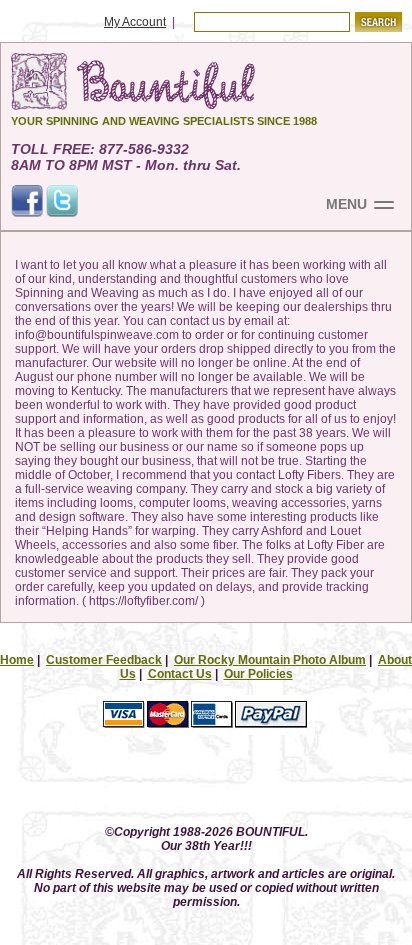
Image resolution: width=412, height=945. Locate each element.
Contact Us (180, 674)
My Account (135, 22)
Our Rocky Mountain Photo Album (270, 660)
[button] (206, 781)
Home (17, 660)
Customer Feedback (104, 660)
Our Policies (258, 674)
